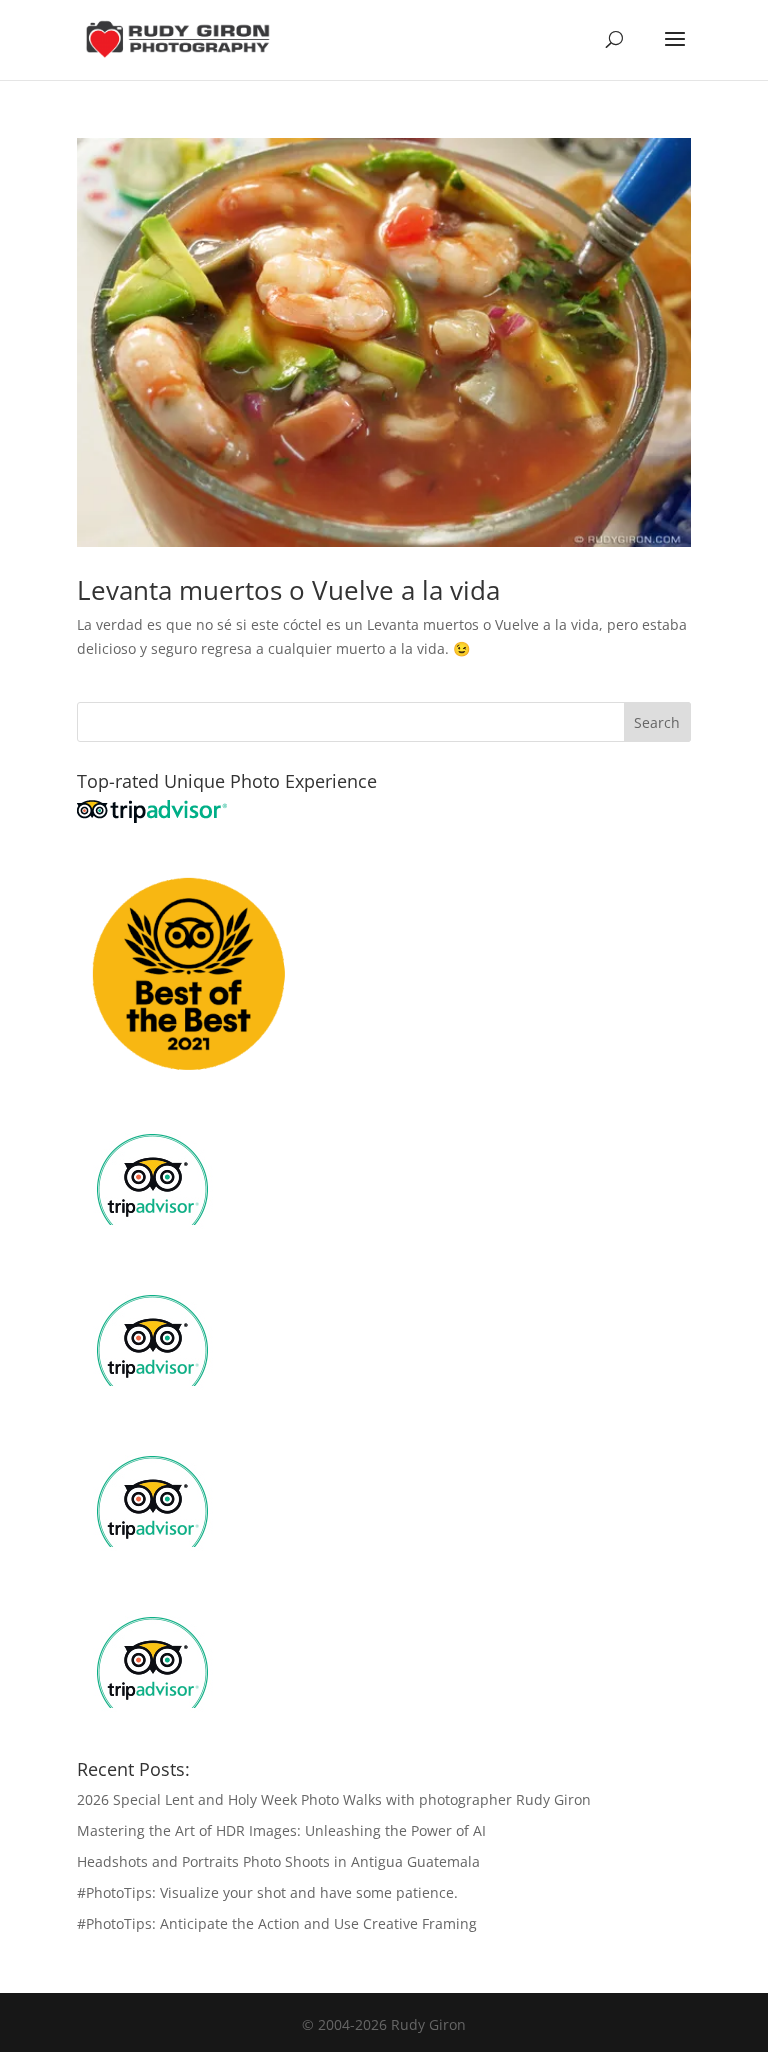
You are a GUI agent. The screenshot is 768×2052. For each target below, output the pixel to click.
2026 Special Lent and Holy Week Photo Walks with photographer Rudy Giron (334, 1799)
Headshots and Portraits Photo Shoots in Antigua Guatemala (278, 1861)
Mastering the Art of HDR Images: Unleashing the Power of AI (281, 1830)
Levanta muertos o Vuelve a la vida (288, 590)
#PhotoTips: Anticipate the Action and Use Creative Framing (277, 1923)
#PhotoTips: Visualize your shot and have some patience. (267, 1892)
